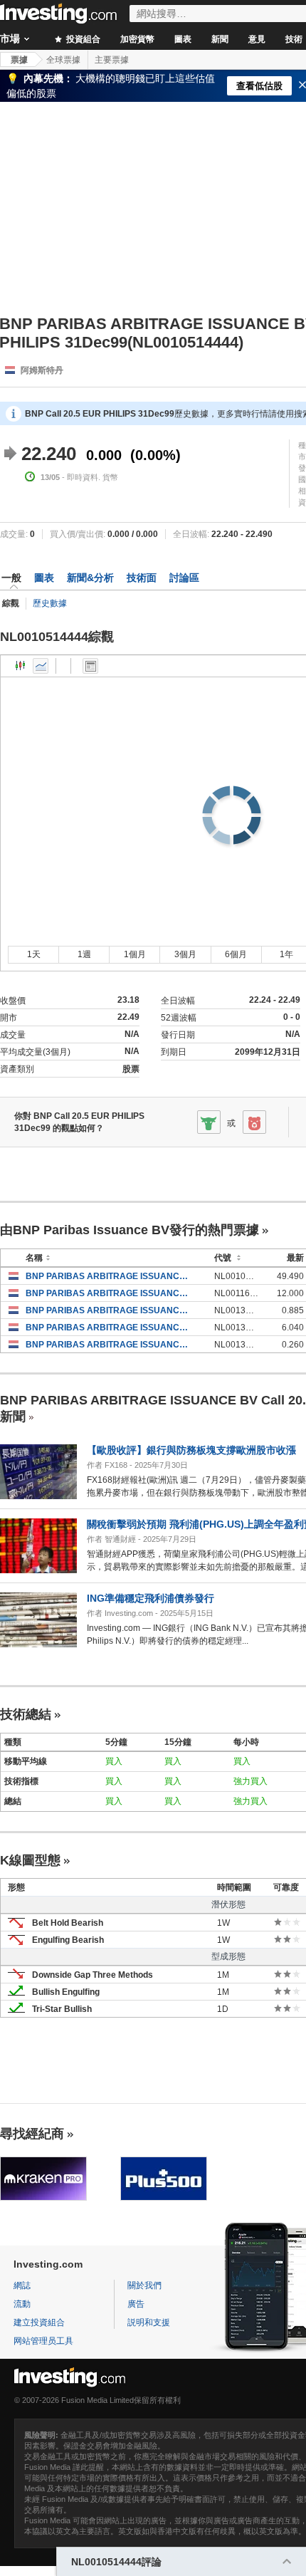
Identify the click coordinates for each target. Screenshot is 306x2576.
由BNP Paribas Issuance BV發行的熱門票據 (130, 1230)
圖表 (183, 39)
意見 (257, 39)
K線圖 (21, 666)
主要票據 (112, 60)
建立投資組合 (39, 2322)
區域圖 (41, 666)
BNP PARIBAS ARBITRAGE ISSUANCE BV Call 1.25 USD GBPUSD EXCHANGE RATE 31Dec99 (109, 1310)
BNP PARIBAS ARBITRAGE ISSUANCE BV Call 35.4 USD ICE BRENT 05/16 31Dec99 (109, 1293)
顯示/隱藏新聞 (90, 666)
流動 (22, 2304)
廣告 (136, 2304)
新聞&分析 (90, 578)
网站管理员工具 (43, 2341)
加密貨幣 (137, 39)
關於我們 (144, 2285)
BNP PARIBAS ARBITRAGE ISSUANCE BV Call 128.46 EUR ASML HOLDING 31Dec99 (109, 1328)
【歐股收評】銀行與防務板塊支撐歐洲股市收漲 (191, 1450)
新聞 (220, 39)
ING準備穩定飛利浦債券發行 (151, 1598)
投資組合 (82, 39)
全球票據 (63, 60)
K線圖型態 (30, 1860)
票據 (19, 60)
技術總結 (26, 1714)
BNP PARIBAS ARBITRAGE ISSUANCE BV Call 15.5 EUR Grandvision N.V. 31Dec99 (109, 1345)
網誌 (22, 2285)
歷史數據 (50, 603)
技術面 (142, 578)
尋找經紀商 (32, 2134)
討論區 (184, 578)
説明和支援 (149, 2322)
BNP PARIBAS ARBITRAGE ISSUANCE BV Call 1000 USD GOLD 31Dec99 (109, 1276)
